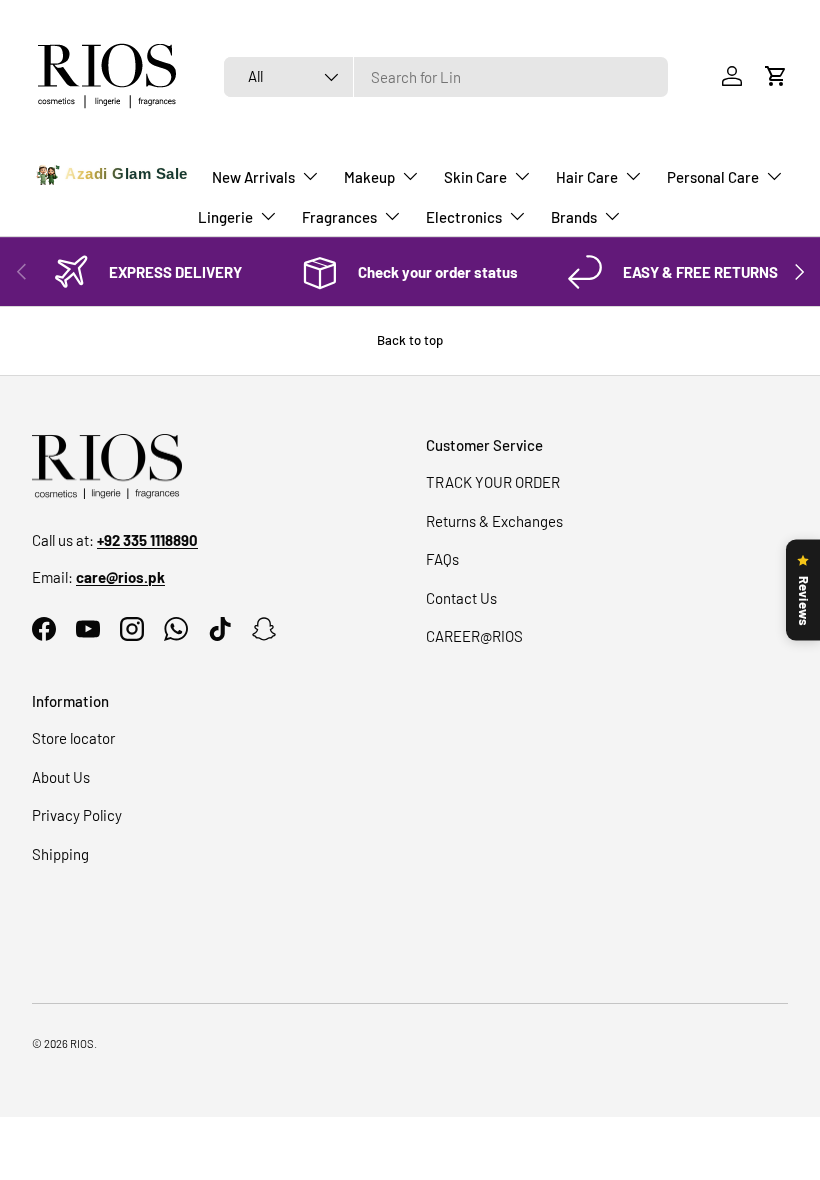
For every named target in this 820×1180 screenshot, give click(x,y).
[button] (776, 76)
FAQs (442, 559)
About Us (61, 777)
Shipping (60, 854)
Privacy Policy (77, 815)
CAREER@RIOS (474, 636)
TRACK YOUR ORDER (493, 482)
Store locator (73, 738)
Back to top (410, 340)
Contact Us (461, 598)
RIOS (82, 1043)
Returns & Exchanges (494, 521)
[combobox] (446, 77)
